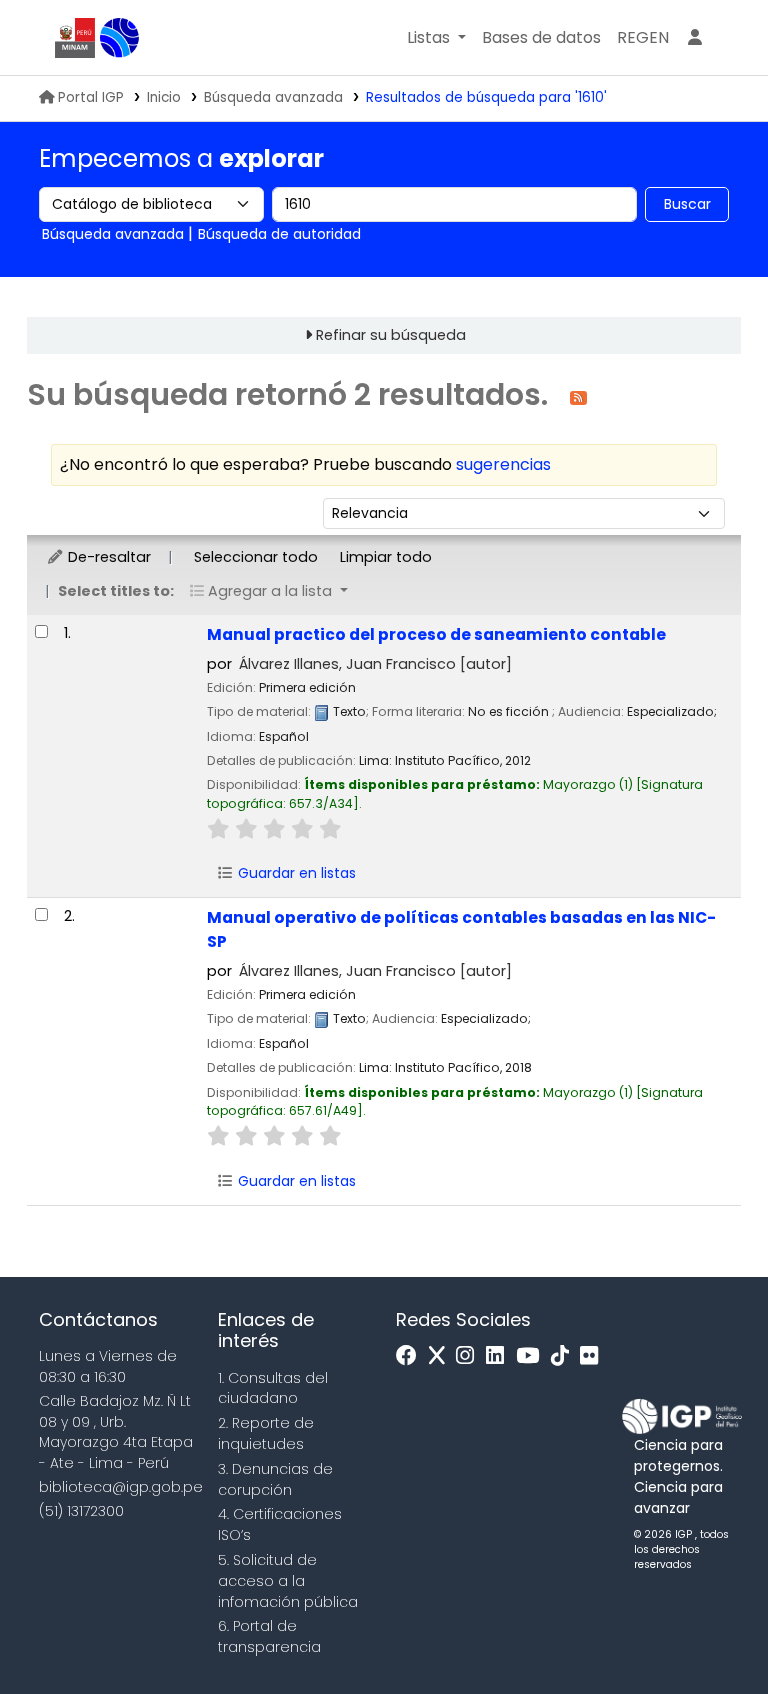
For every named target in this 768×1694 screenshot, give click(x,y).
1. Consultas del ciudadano (273, 1388)
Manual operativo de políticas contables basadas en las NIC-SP (461, 929)
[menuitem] (643, 38)
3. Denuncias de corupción (275, 1479)
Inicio (164, 97)
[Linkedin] (500, 1356)
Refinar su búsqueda (391, 335)
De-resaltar (107, 557)
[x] (442, 1356)
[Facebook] (411, 1356)
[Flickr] (594, 1356)
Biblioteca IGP (120, 38)
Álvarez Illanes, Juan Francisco (375, 664)
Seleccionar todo (256, 557)
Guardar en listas (295, 873)
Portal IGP (91, 97)
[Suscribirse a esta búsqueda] (578, 396)
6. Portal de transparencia (269, 1636)
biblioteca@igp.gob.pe (121, 1487)
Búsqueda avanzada (273, 97)
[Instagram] (470, 1356)
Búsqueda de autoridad (279, 234)
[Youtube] (532, 1356)
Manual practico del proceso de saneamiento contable (436, 634)
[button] (436, 38)
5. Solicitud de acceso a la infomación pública (288, 1581)
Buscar (687, 204)
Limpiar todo (386, 557)
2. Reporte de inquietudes (266, 1433)
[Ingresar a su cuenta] (695, 38)
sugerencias (503, 464)
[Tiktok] (565, 1356)
